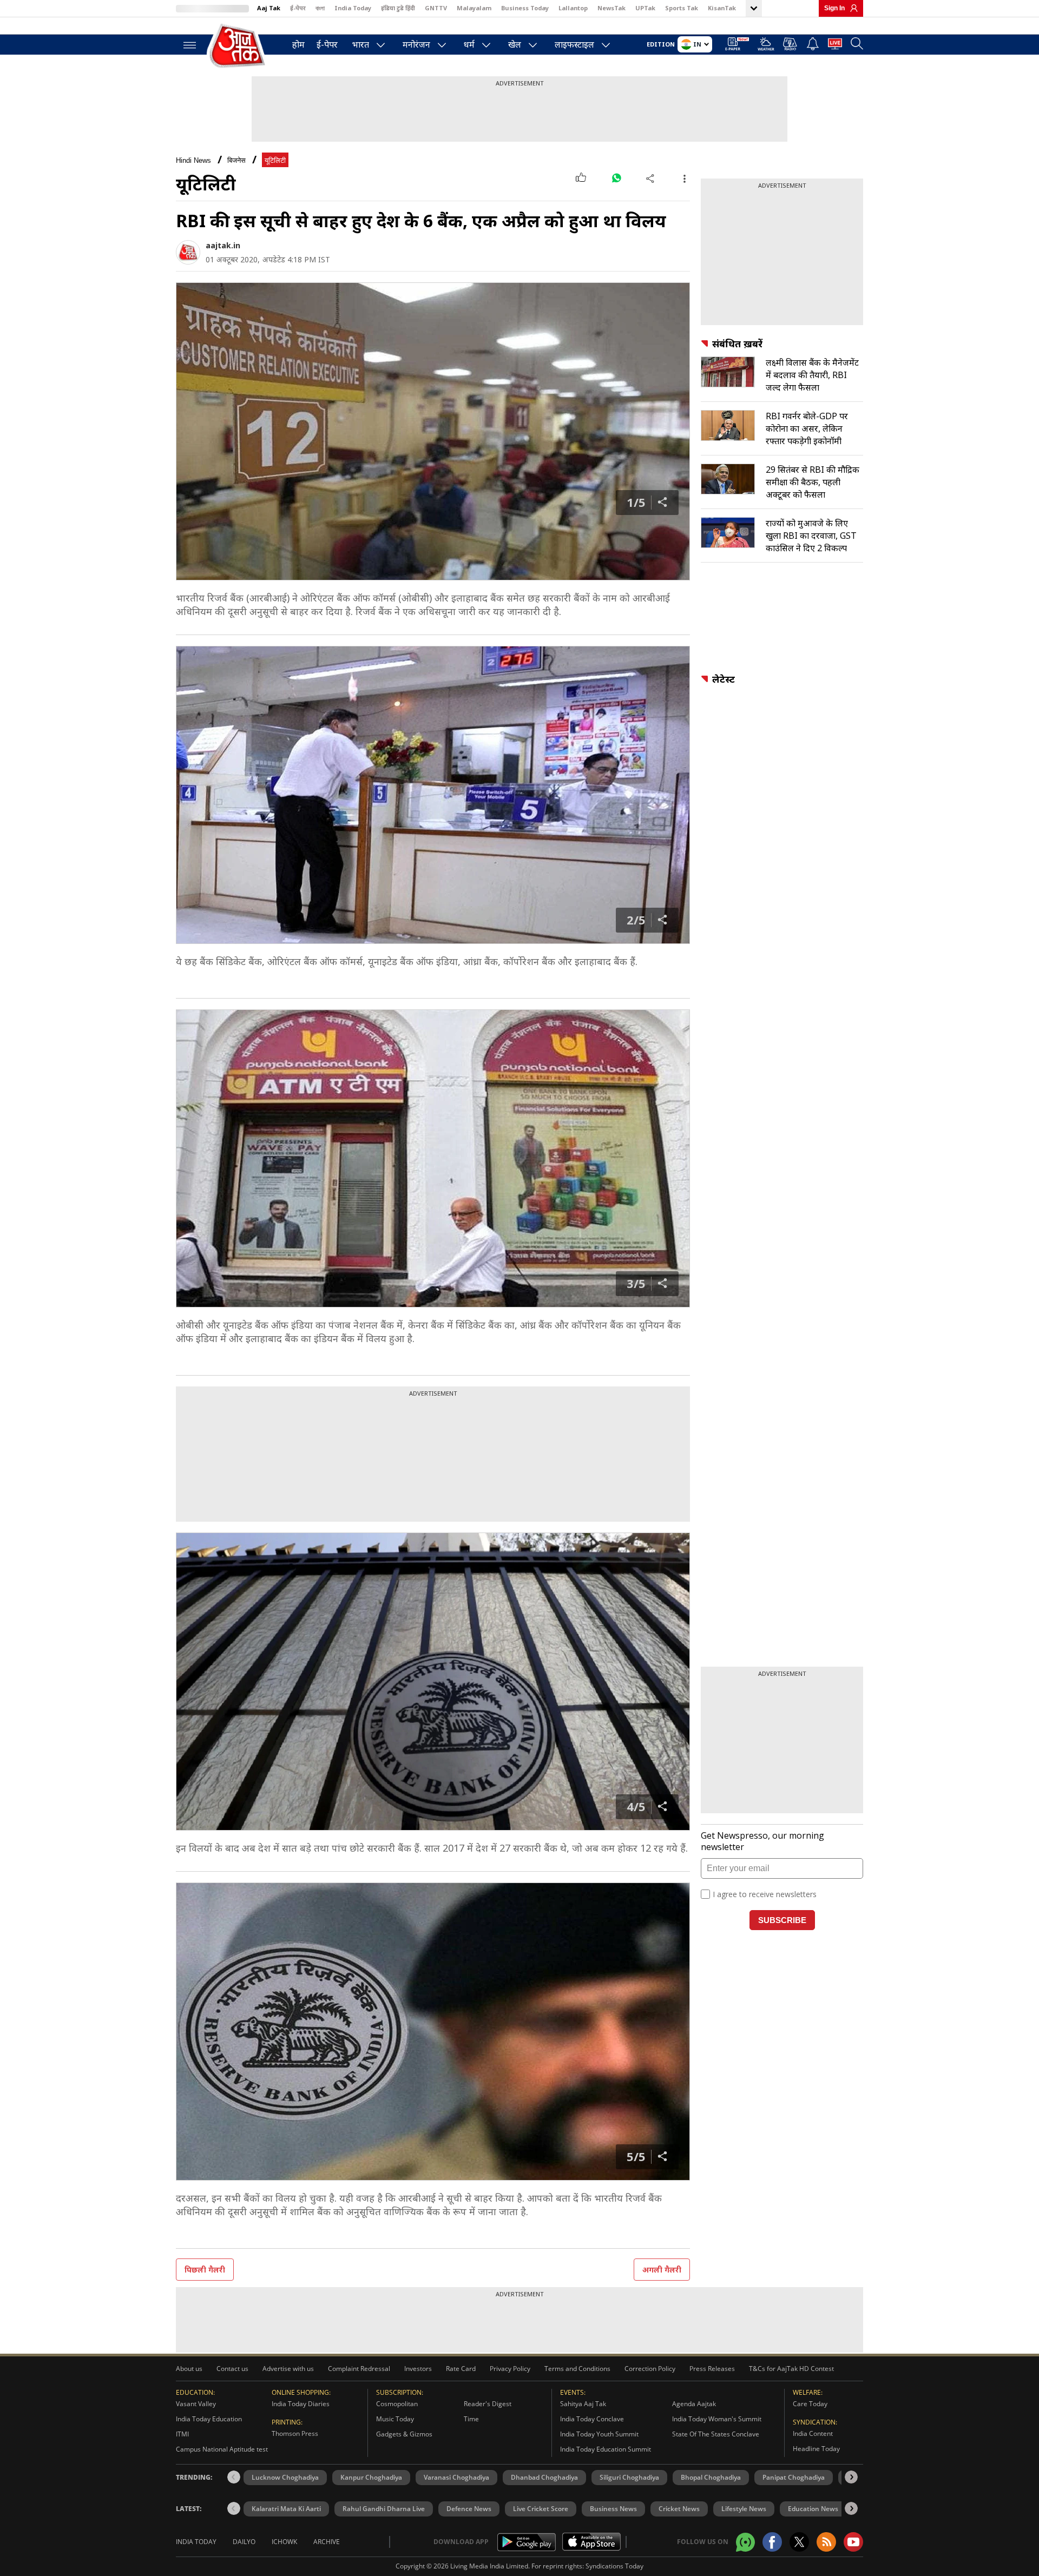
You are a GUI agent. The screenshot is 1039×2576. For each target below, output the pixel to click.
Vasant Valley (196, 2404)
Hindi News (193, 160)
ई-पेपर (298, 8)
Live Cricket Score (541, 2509)
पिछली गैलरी (205, 2270)
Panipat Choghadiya (794, 2477)
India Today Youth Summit (599, 2434)
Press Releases (712, 2369)
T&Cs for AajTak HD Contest (791, 2369)
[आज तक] (238, 46)
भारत (361, 44)
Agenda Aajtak (694, 2404)
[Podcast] (790, 44)
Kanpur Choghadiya (371, 2477)
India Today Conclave (592, 2419)
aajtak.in (223, 245)
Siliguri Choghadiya (629, 2477)
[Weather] (766, 46)
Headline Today (816, 2449)
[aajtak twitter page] (799, 2542)
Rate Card (461, 2369)
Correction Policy (650, 2369)
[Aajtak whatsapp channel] (745, 2542)
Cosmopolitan (397, 2404)
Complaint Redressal (359, 2369)
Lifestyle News (744, 2509)
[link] (851, 8)
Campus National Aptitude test (222, 2449)
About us (189, 2369)
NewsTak (611, 8)
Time (471, 2419)
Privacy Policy (510, 2369)
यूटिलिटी (275, 160)
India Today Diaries (301, 2404)
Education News (813, 2509)
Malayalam (474, 8)
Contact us (232, 2369)
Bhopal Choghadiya (711, 2477)
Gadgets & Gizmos (404, 2434)
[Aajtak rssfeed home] (826, 2542)
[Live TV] (835, 45)
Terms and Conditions (577, 2369)
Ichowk (284, 2542)
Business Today (525, 8)
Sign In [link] (834, 8)
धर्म (469, 44)
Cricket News (679, 2509)
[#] (616, 178)
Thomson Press (295, 2433)
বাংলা (320, 8)
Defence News (469, 2509)
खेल (515, 44)
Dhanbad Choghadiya (544, 2477)
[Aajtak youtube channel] (853, 2542)
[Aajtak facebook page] (772, 2542)
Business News (613, 2509)
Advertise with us (288, 2369)
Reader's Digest (488, 2404)
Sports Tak (682, 8)
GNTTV (436, 8)
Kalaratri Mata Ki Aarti (286, 2509)
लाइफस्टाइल (574, 44)
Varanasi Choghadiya (456, 2477)
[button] (851, 2477)
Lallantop (573, 8)
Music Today (395, 2419)
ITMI (182, 2434)
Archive (327, 2542)
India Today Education (209, 2419)
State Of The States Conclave (716, 2434)
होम (298, 44)
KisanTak (722, 8)
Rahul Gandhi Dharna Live (384, 2509)
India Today (353, 8)
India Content (813, 2433)
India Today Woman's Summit (717, 2419)
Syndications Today (614, 2566)
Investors (418, 2369)
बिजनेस (236, 160)
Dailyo (244, 2542)
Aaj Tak (269, 8)
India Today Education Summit (606, 2449)
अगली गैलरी (662, 2270)
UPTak (645, 8)
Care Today (810, 2404)
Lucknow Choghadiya (285, 2477)
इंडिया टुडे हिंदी (398, 8)
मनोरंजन (416, 44)
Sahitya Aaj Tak (583, 2404)
